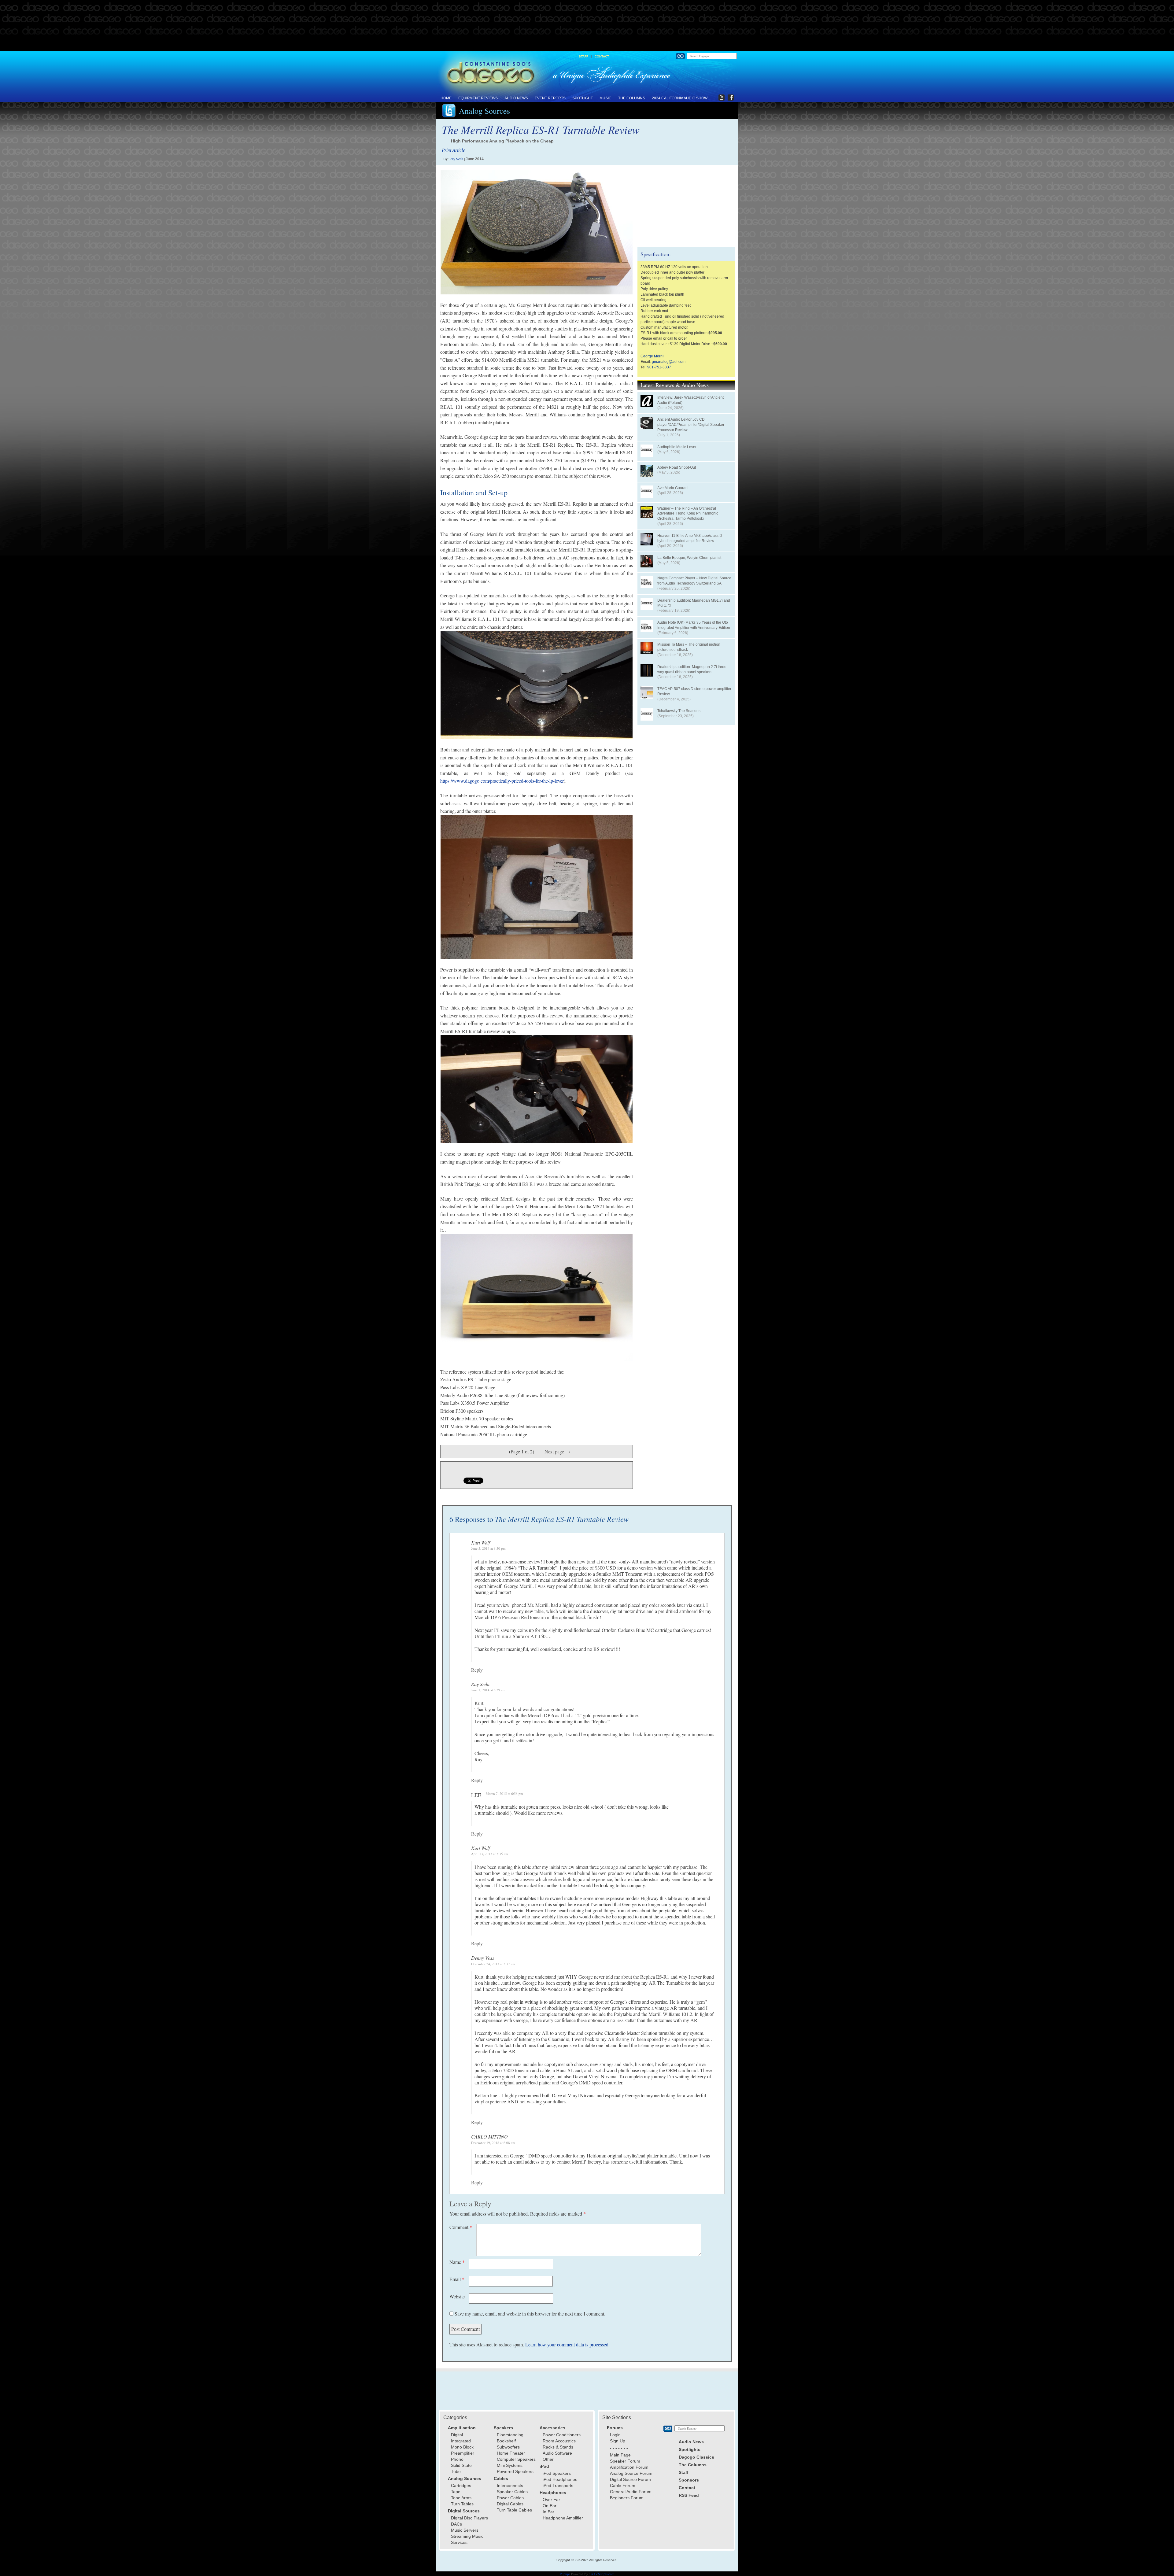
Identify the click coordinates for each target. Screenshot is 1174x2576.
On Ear (550, 2506)
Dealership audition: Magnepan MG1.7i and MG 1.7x (694, 603)
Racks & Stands (558, 2447)
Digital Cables (510, 2504)
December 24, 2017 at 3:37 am (493, 1964)
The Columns (632, 98)
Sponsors (689, 2480)
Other (548, 2459)
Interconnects (510, 2486)
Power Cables (510, 2498)
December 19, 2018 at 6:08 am (493, 2143)
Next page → (557, 1451)
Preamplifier (463, 2453)
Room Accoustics (559, 2441)
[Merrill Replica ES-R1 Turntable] (537, 232)
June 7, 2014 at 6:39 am (488, 1690)
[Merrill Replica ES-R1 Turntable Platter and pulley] (537, 685)
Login (615, 2435)
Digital (457, 2435)
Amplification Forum (629, 2467)
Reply (477, 1670)
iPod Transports (558, 2486)
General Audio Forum (631, 2492)
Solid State (461, 2465)
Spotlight (583, 98)
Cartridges (461, 2486)
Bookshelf (506, 2441)
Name (457, 2262)
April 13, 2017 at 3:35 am (490, 1854)
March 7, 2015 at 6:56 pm (504, 1794)
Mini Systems (510, 2465)
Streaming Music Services (467, 2539)
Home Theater (511, 2453)
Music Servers (465, 2530)
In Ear (548, 2512)
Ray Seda (456, 159)
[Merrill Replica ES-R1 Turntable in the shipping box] (537, 887)
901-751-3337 (659, 367)
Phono (457, 2459)
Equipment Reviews (478, 98)
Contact (602, 56)
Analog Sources (484, 111)
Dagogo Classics (696, 2457)
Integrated (461, 2441)
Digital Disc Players (469, 2518)
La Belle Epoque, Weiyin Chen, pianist (689, 558)
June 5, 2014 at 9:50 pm (488, 1548)
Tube (456, 2471)
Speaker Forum (625, 2461)
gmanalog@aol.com (669, 362)
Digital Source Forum (630, 2479)
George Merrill (652, 356)
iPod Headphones (560, 2479)
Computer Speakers (516, 2459)
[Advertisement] (587, 26)
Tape (456, 2492)
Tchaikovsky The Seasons (679, 711)
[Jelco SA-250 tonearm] (537, 1089)
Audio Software (557, 2453)
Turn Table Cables (514, 2510)
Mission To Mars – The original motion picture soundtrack (689, 647)
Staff (583, 56)
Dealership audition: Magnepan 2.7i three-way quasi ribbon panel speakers (692, 669)
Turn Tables (462, 2504)
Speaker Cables (512, 2492)
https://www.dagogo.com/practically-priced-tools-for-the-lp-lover (502, 781)
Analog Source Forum (631, 2473)
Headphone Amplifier (563, 2518)
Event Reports (550, 98)
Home (446, 98)
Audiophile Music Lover (677, 447)
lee (476, 1795)
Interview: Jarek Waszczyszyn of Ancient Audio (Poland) (690, 400)
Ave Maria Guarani (673, 488)
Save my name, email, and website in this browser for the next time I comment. (530, 2314)
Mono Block (462, 2447)
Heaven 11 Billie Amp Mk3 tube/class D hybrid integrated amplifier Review (690, 538)
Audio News (516, 98)
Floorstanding (510, 2435)
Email (457, 2279)
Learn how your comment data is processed (567, 2344)
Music (605, 98)
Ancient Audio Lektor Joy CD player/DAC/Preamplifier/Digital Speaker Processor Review (691, 425)
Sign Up (618, 2441)
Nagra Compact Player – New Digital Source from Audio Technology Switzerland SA (694, 581)
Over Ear (551, 2500)
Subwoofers (508, 2447)
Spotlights (690, 2449)
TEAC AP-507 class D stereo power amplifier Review (694, 691)
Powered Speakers (515, 2471)
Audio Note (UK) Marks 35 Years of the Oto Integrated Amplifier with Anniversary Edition (694, 625)
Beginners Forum (627, 2498)
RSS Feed (689, 2495)
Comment (461, 2227)
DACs (456, 2524)
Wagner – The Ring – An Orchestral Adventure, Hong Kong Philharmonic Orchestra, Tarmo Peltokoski (688, 514)
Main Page (620, 2455)
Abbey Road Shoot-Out (677, 467)
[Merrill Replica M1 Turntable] (537, 1297)
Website (457, 2296)
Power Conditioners (562, 2435)
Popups (565, 2574)
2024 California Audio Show (680, 98)
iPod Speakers (557, 2473)
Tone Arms (461, 2498)
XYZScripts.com (603, 2574)
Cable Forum (623, 2486)
